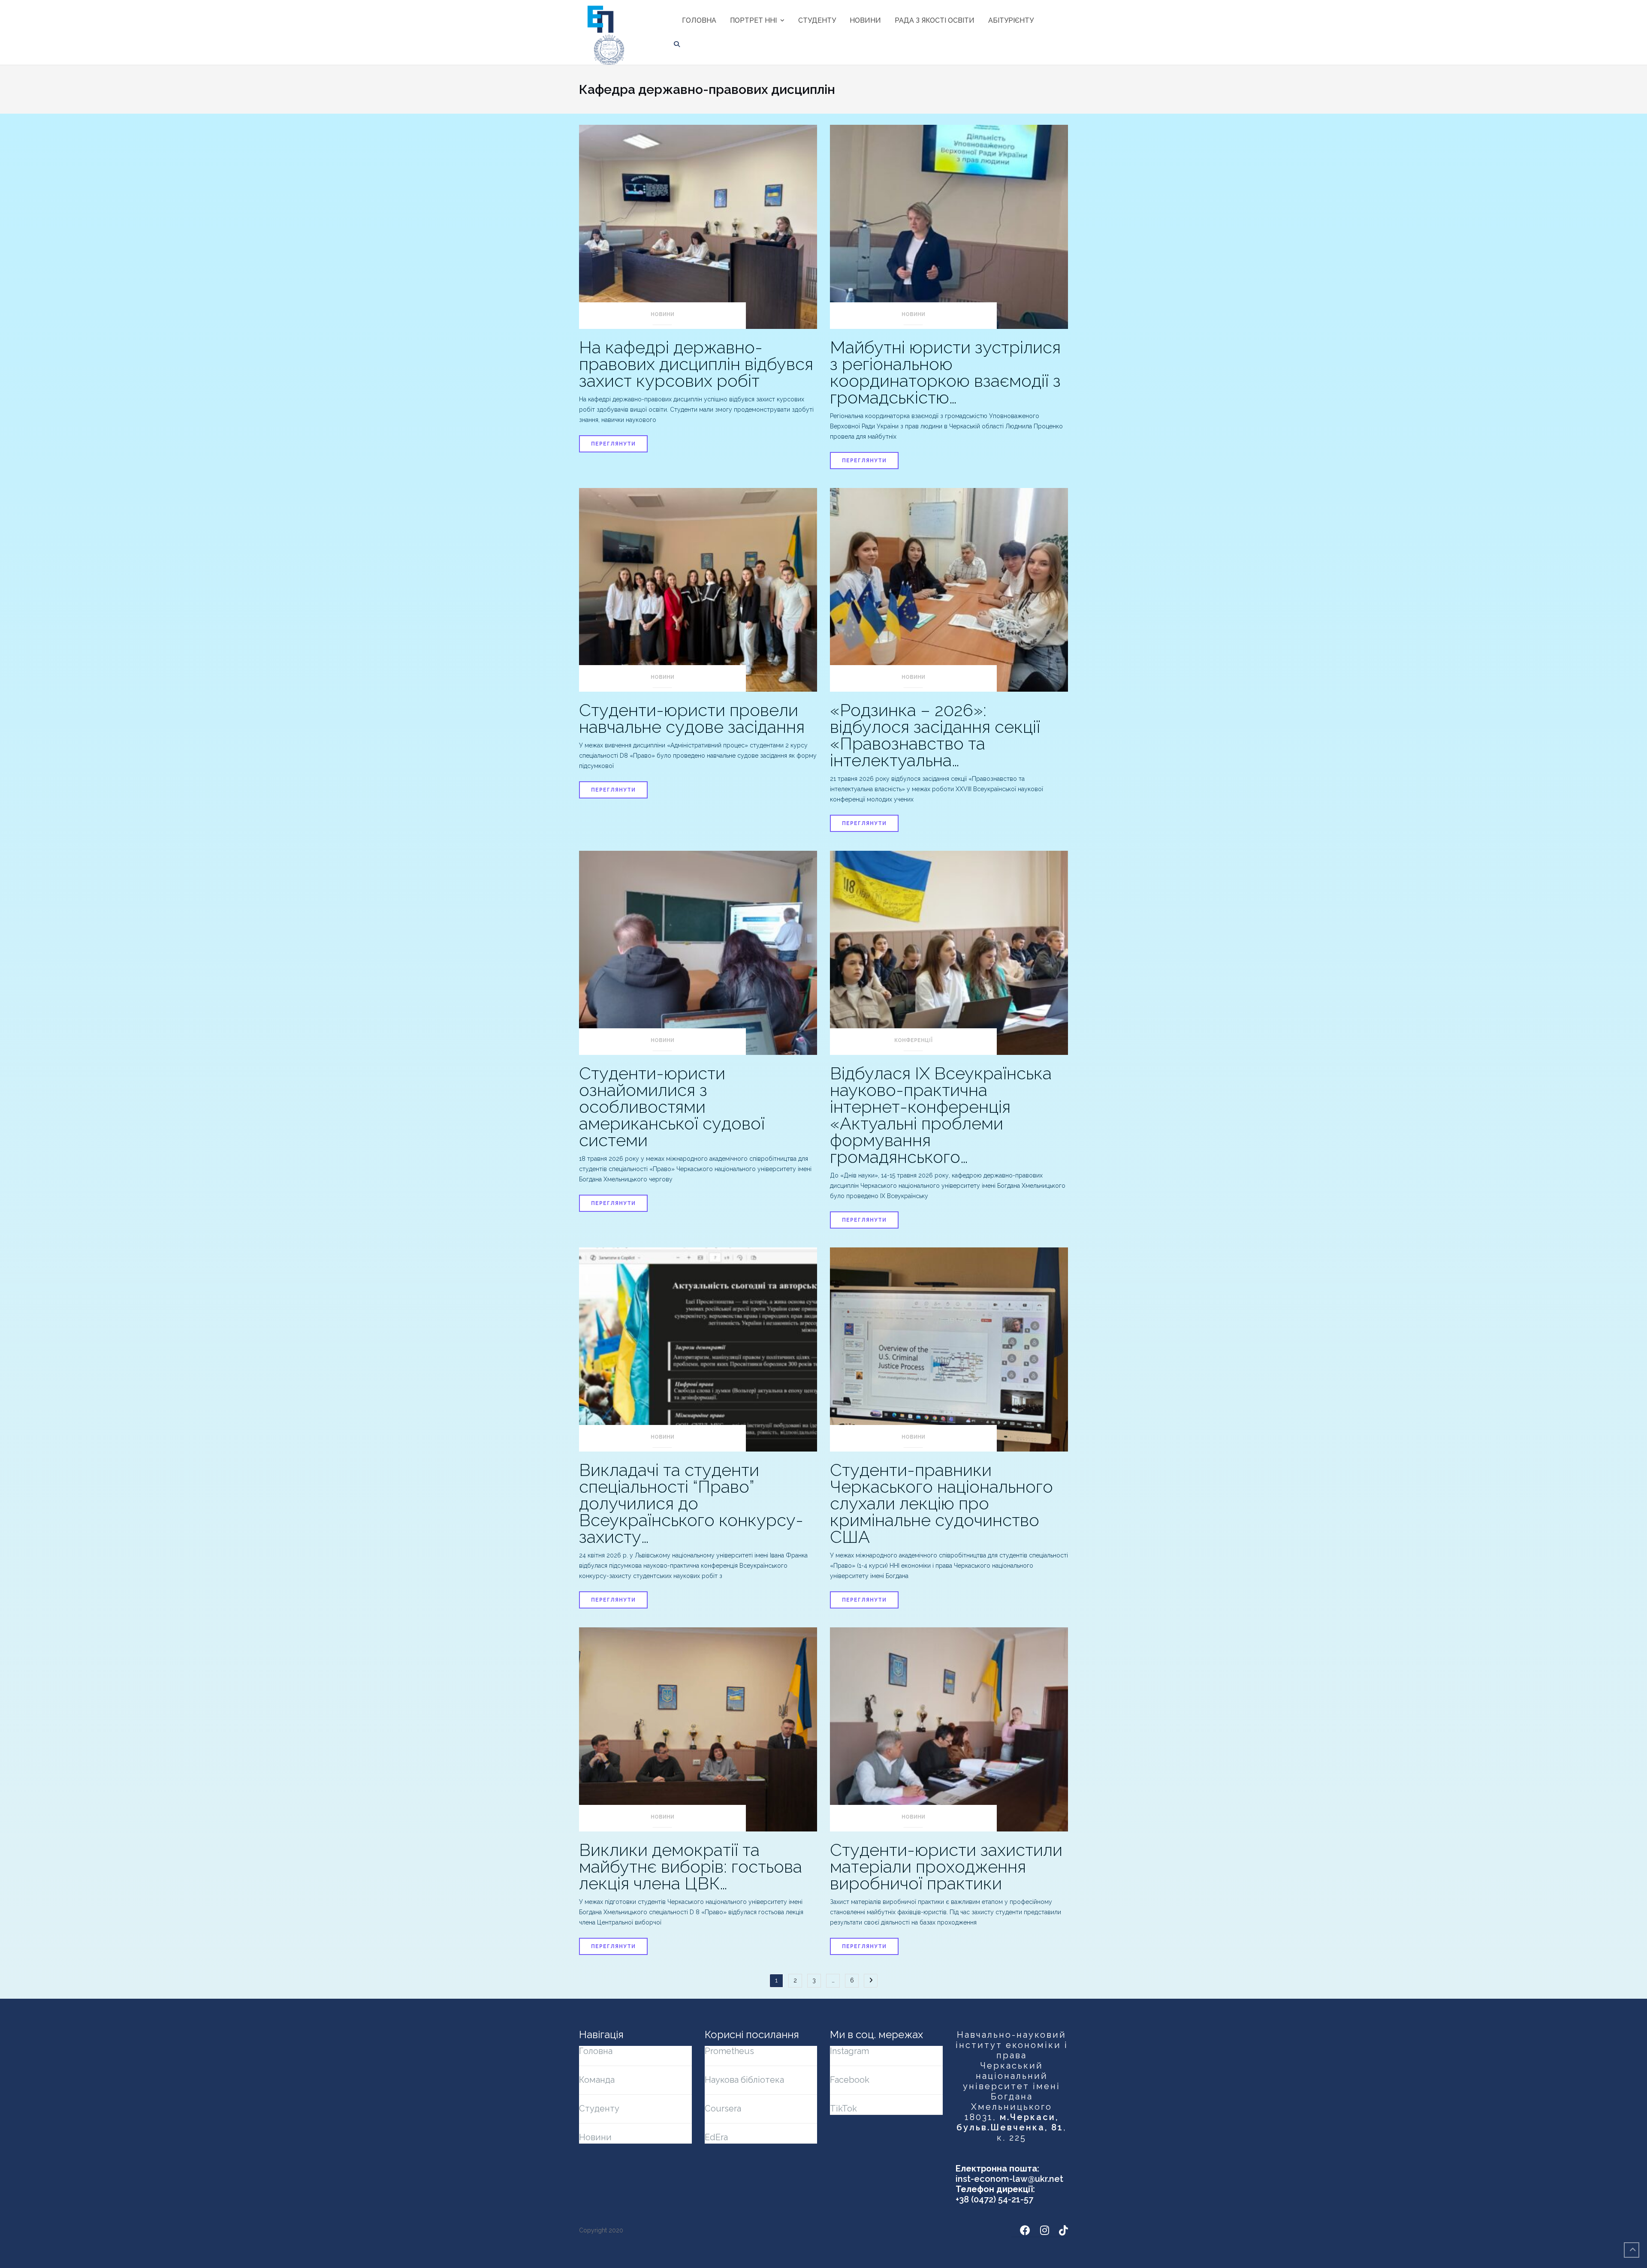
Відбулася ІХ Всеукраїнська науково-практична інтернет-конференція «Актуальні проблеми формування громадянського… (941, 1115)
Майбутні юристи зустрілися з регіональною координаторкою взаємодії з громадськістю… (945, 372)
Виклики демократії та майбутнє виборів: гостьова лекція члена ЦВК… (691, 1866)
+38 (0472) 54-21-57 (994, 2199)
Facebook (850, 2080)
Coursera (723, 2108)
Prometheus (729, 2051)
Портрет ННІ (753, 20)
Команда (597, 2080)
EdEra (716, 2137)
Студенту (817, 20)
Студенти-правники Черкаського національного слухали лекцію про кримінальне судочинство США (941, 1503)
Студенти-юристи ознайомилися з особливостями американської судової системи (672, 1107)
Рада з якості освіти (935, 20)
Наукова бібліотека (744, 2080)
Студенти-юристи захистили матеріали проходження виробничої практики (946, 1866)
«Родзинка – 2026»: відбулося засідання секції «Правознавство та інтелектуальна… (935, 735)
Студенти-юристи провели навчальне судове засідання (692, 718)
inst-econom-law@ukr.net (1009, 2179)
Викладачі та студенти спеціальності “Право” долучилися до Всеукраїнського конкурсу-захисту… (691, 1503)
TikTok (843, 2108)
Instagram (849, 2051)
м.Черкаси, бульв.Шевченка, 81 (1010, 2122)
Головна (699, 20)
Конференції (913, 1040)
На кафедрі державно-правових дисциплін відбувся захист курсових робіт (696, 364)
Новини (865, 20)
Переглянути (613, 444)
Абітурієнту (1011, 20)
